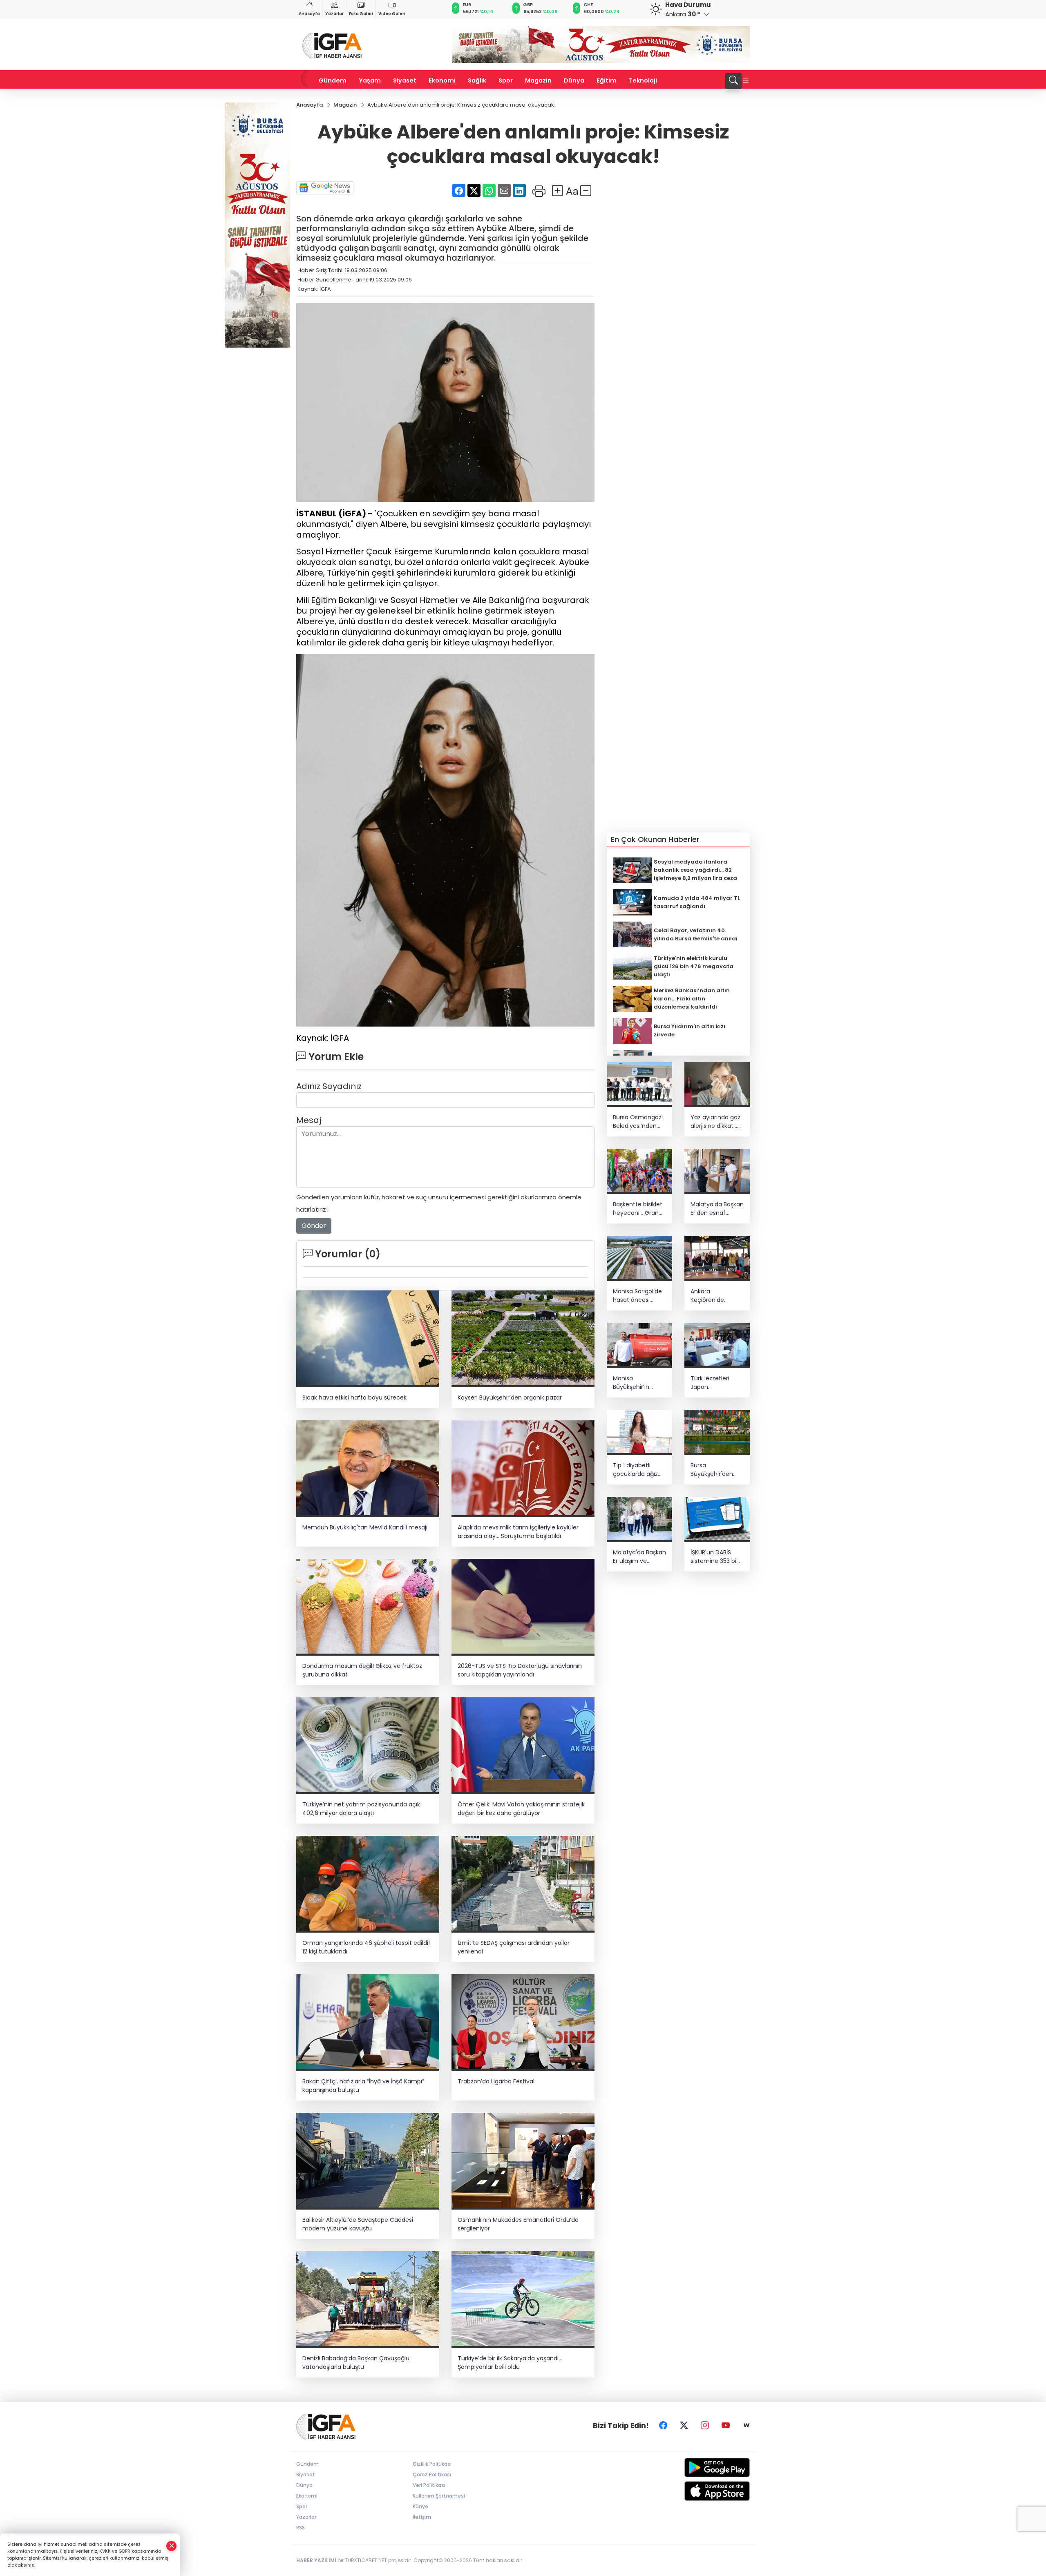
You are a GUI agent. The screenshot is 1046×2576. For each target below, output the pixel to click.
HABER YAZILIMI (316, 2560)
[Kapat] (172, 2546)
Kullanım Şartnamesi (439, 2496)
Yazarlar (334, 14)
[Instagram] (705, 2426)
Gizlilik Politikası (432, 2464)
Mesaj (309, 1120)
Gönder (314, 1226)
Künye (420, 2506)
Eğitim (607, 80)
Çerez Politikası (432, 2474)
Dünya (574, 80)
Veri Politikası (429, 2485)
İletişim (422, 2517)
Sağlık (477, 80)
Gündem (333, 80)
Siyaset (405, 80)
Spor (506, 80)
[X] (684, 2426)
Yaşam (370, 80)
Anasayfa (309, 14)
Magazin (538, 80)
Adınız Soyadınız (329, 1086)
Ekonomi (442, 80)
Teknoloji (643, 80)
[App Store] (698, 2491)
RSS (301, 2528)
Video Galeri (392, 14)
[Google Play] (698, 2468)
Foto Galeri (361, 14)
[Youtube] (726, 2426)
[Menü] (746, 81)
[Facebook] (663, 2426)
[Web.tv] (747, 2426)
